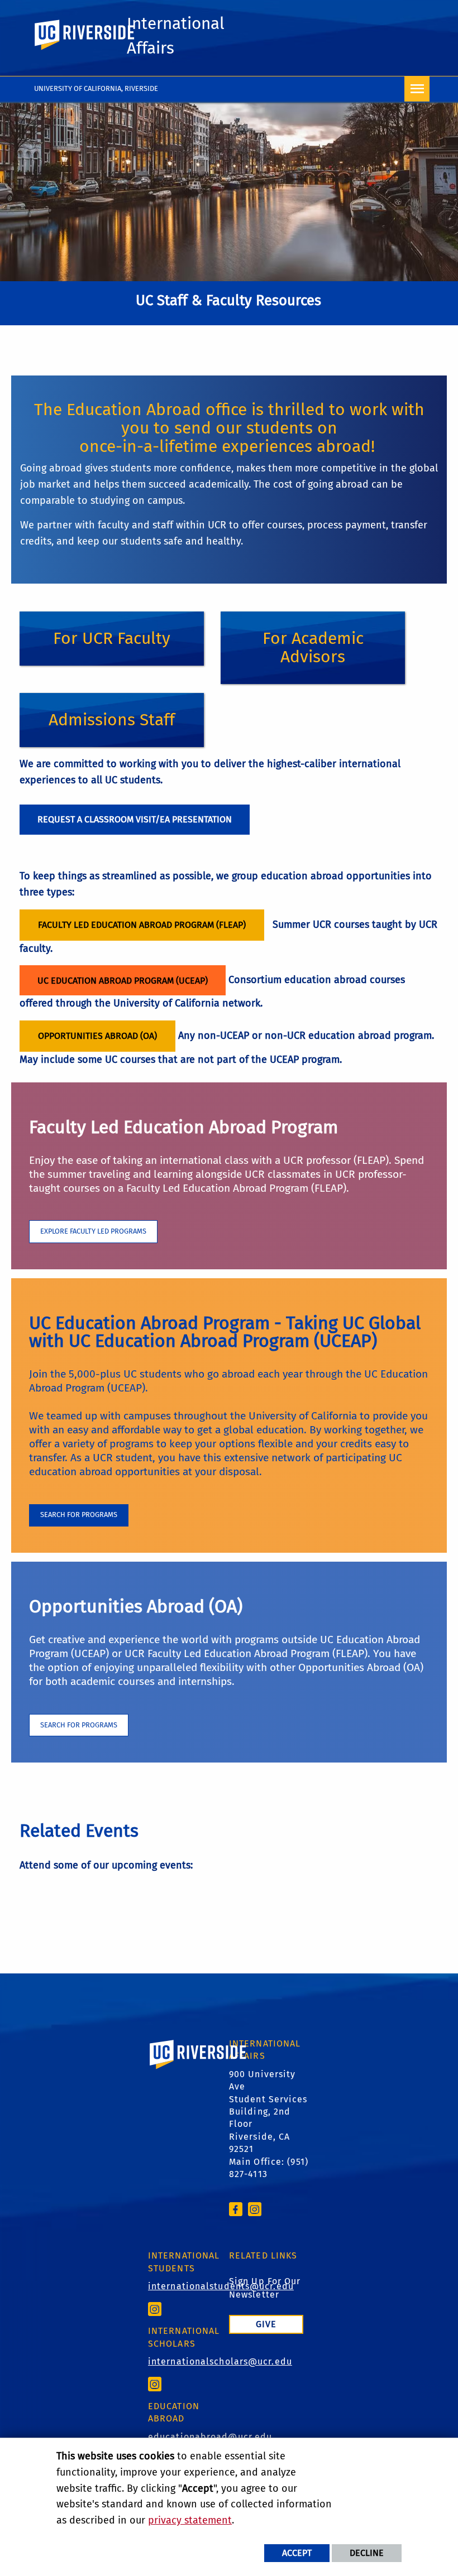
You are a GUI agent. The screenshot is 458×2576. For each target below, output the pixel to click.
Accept (297, 2553)
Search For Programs (79, 1515)
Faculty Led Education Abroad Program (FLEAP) (142, 925)
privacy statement (190, 2520)
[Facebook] (236, 2209)
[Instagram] (255, 2209)
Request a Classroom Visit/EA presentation (135, 819)
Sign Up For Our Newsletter (265, 2288)
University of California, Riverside (96, 88)
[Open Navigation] (417, 89)
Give (266, 2324)
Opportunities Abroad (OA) (97, 1036)
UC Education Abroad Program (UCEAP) (123, 981)
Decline (367, 2553)
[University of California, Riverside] (198, 2070)
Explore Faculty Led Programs (93, 1231)
